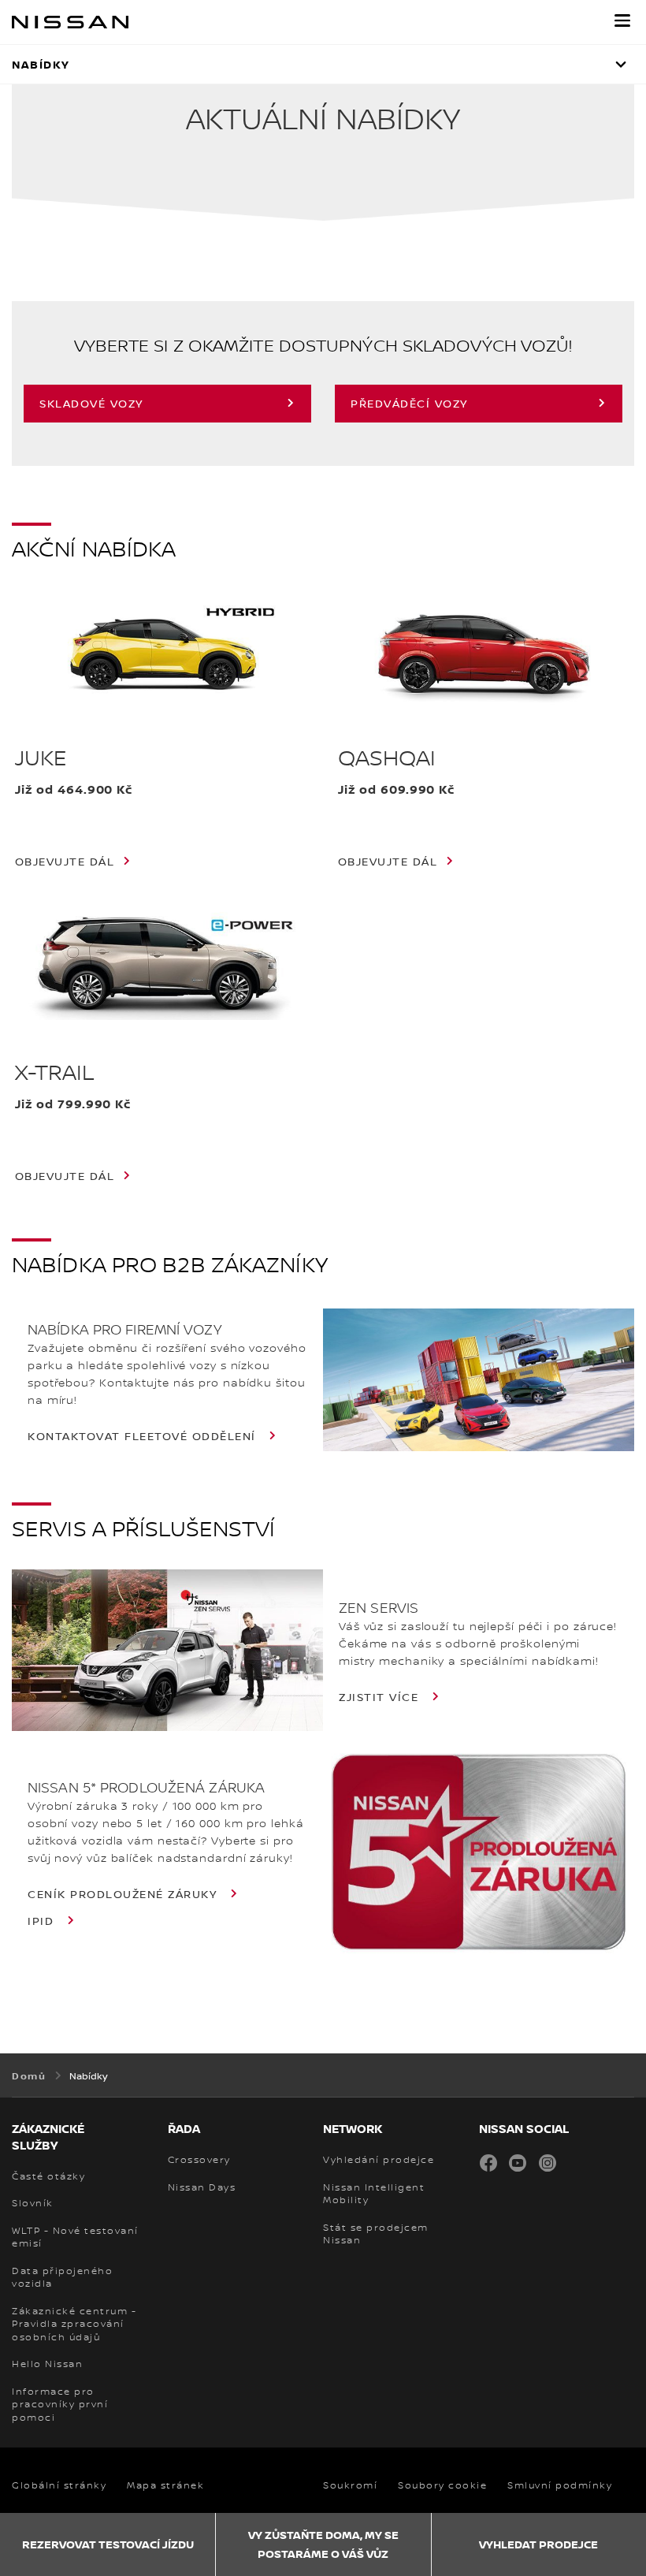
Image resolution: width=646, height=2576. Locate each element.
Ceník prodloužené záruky (124, 1894)
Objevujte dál (65, 862)
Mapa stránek (165, 2485)
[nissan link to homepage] (70, 22)
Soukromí (350, 2485)
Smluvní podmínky (560, 2485)
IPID (43, 1921)
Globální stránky (59, 2485)
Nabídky (41, 64)
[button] (622, 20)
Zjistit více (381, 1697)
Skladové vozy (91, 403)
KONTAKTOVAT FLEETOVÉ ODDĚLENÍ (144, 1436)
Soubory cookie (442, 2485)
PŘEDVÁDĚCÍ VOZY (409, 403)
